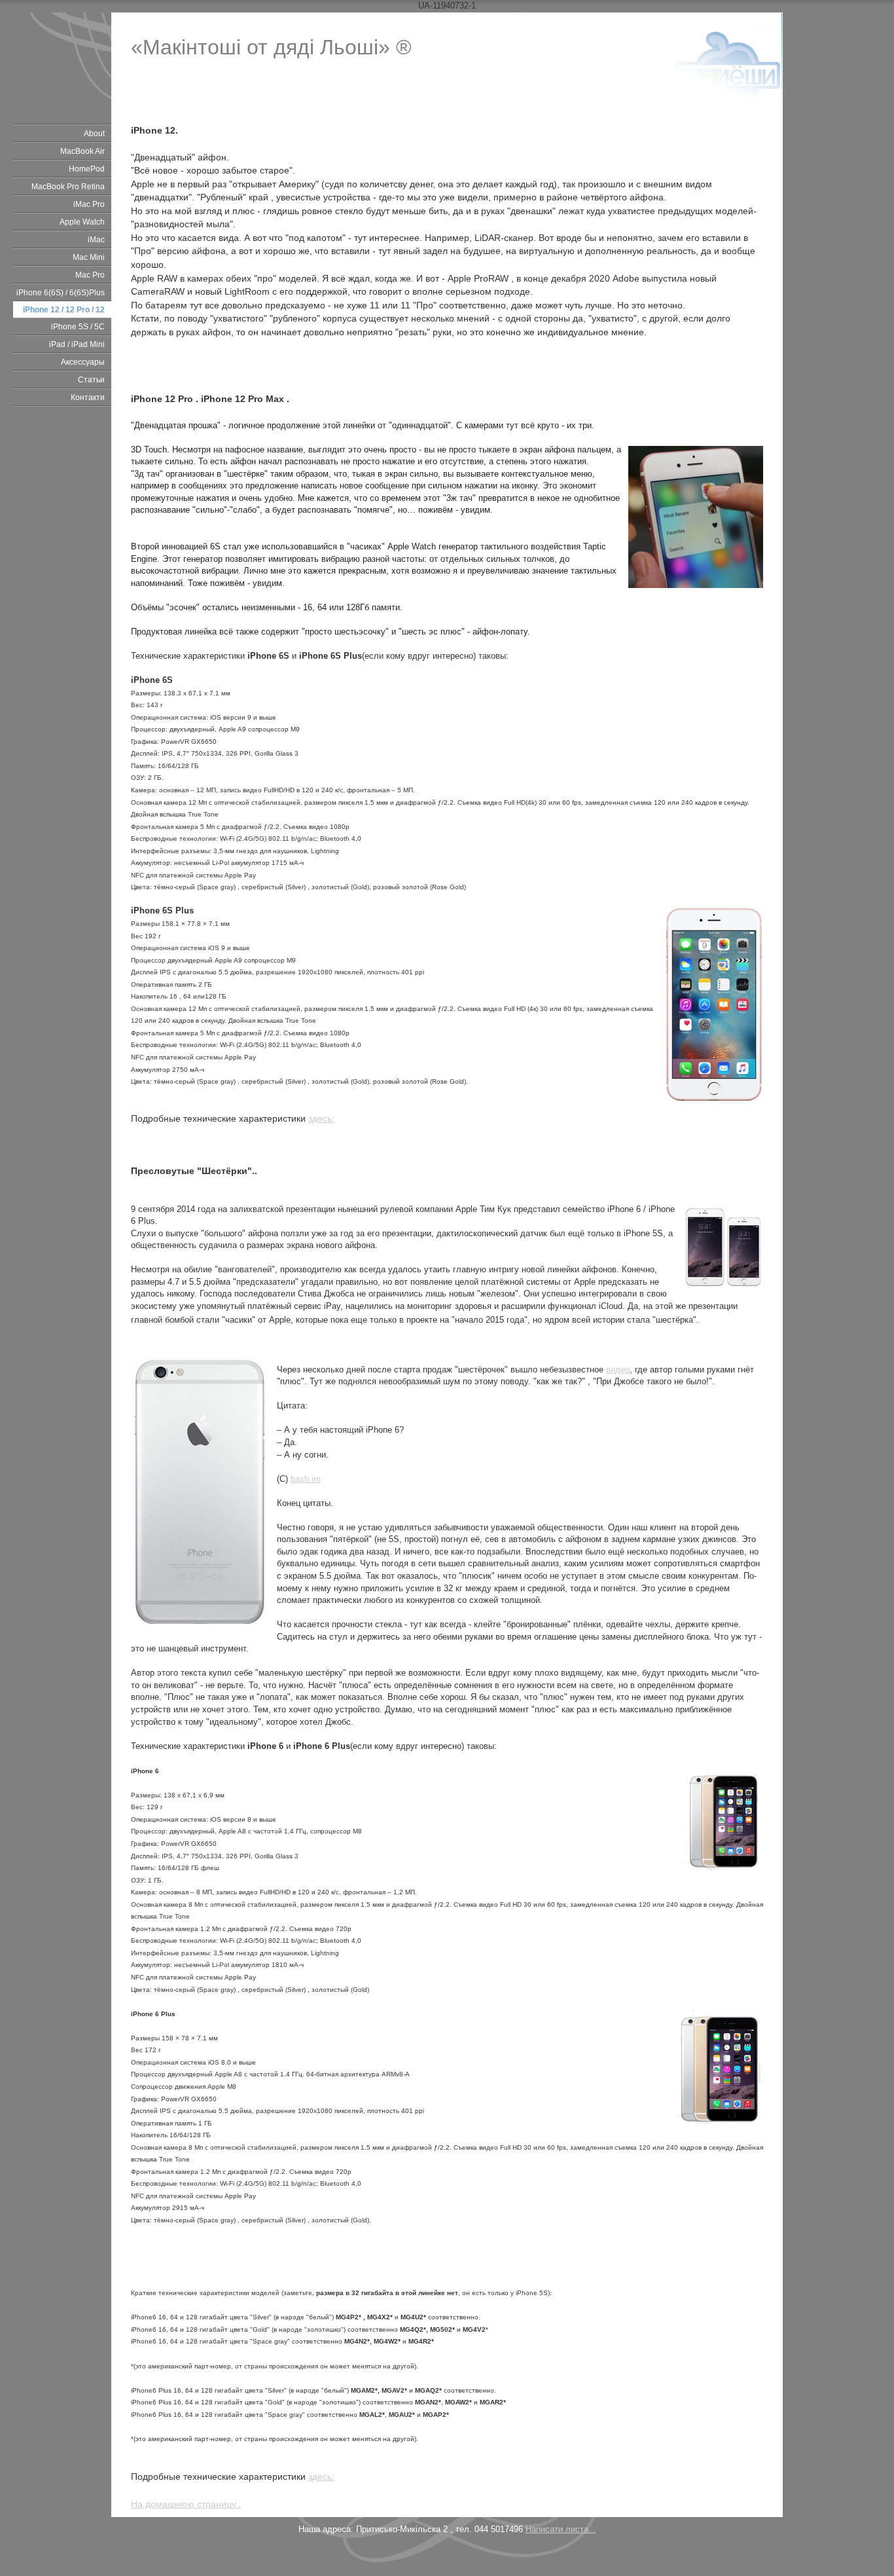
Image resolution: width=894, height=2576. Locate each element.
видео (618, 1370)
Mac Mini (89, 257)
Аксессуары (83, 362)
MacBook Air (82, 151)
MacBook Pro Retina (68, 187)
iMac (96, 240)
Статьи (91, 380)
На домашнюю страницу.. (186, 2504)
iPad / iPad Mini (77, 344)
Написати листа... (561, 2529)
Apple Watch (82, 222)
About (94, 134)
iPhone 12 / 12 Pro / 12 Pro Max (64, 311)
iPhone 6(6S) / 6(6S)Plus (61, 293)
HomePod (87, 169)
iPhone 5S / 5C (78, 327)
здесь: (321, 1118)
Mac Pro (90, 275)
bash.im (306, 1479)
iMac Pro (89, 204)
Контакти (88, 397)
